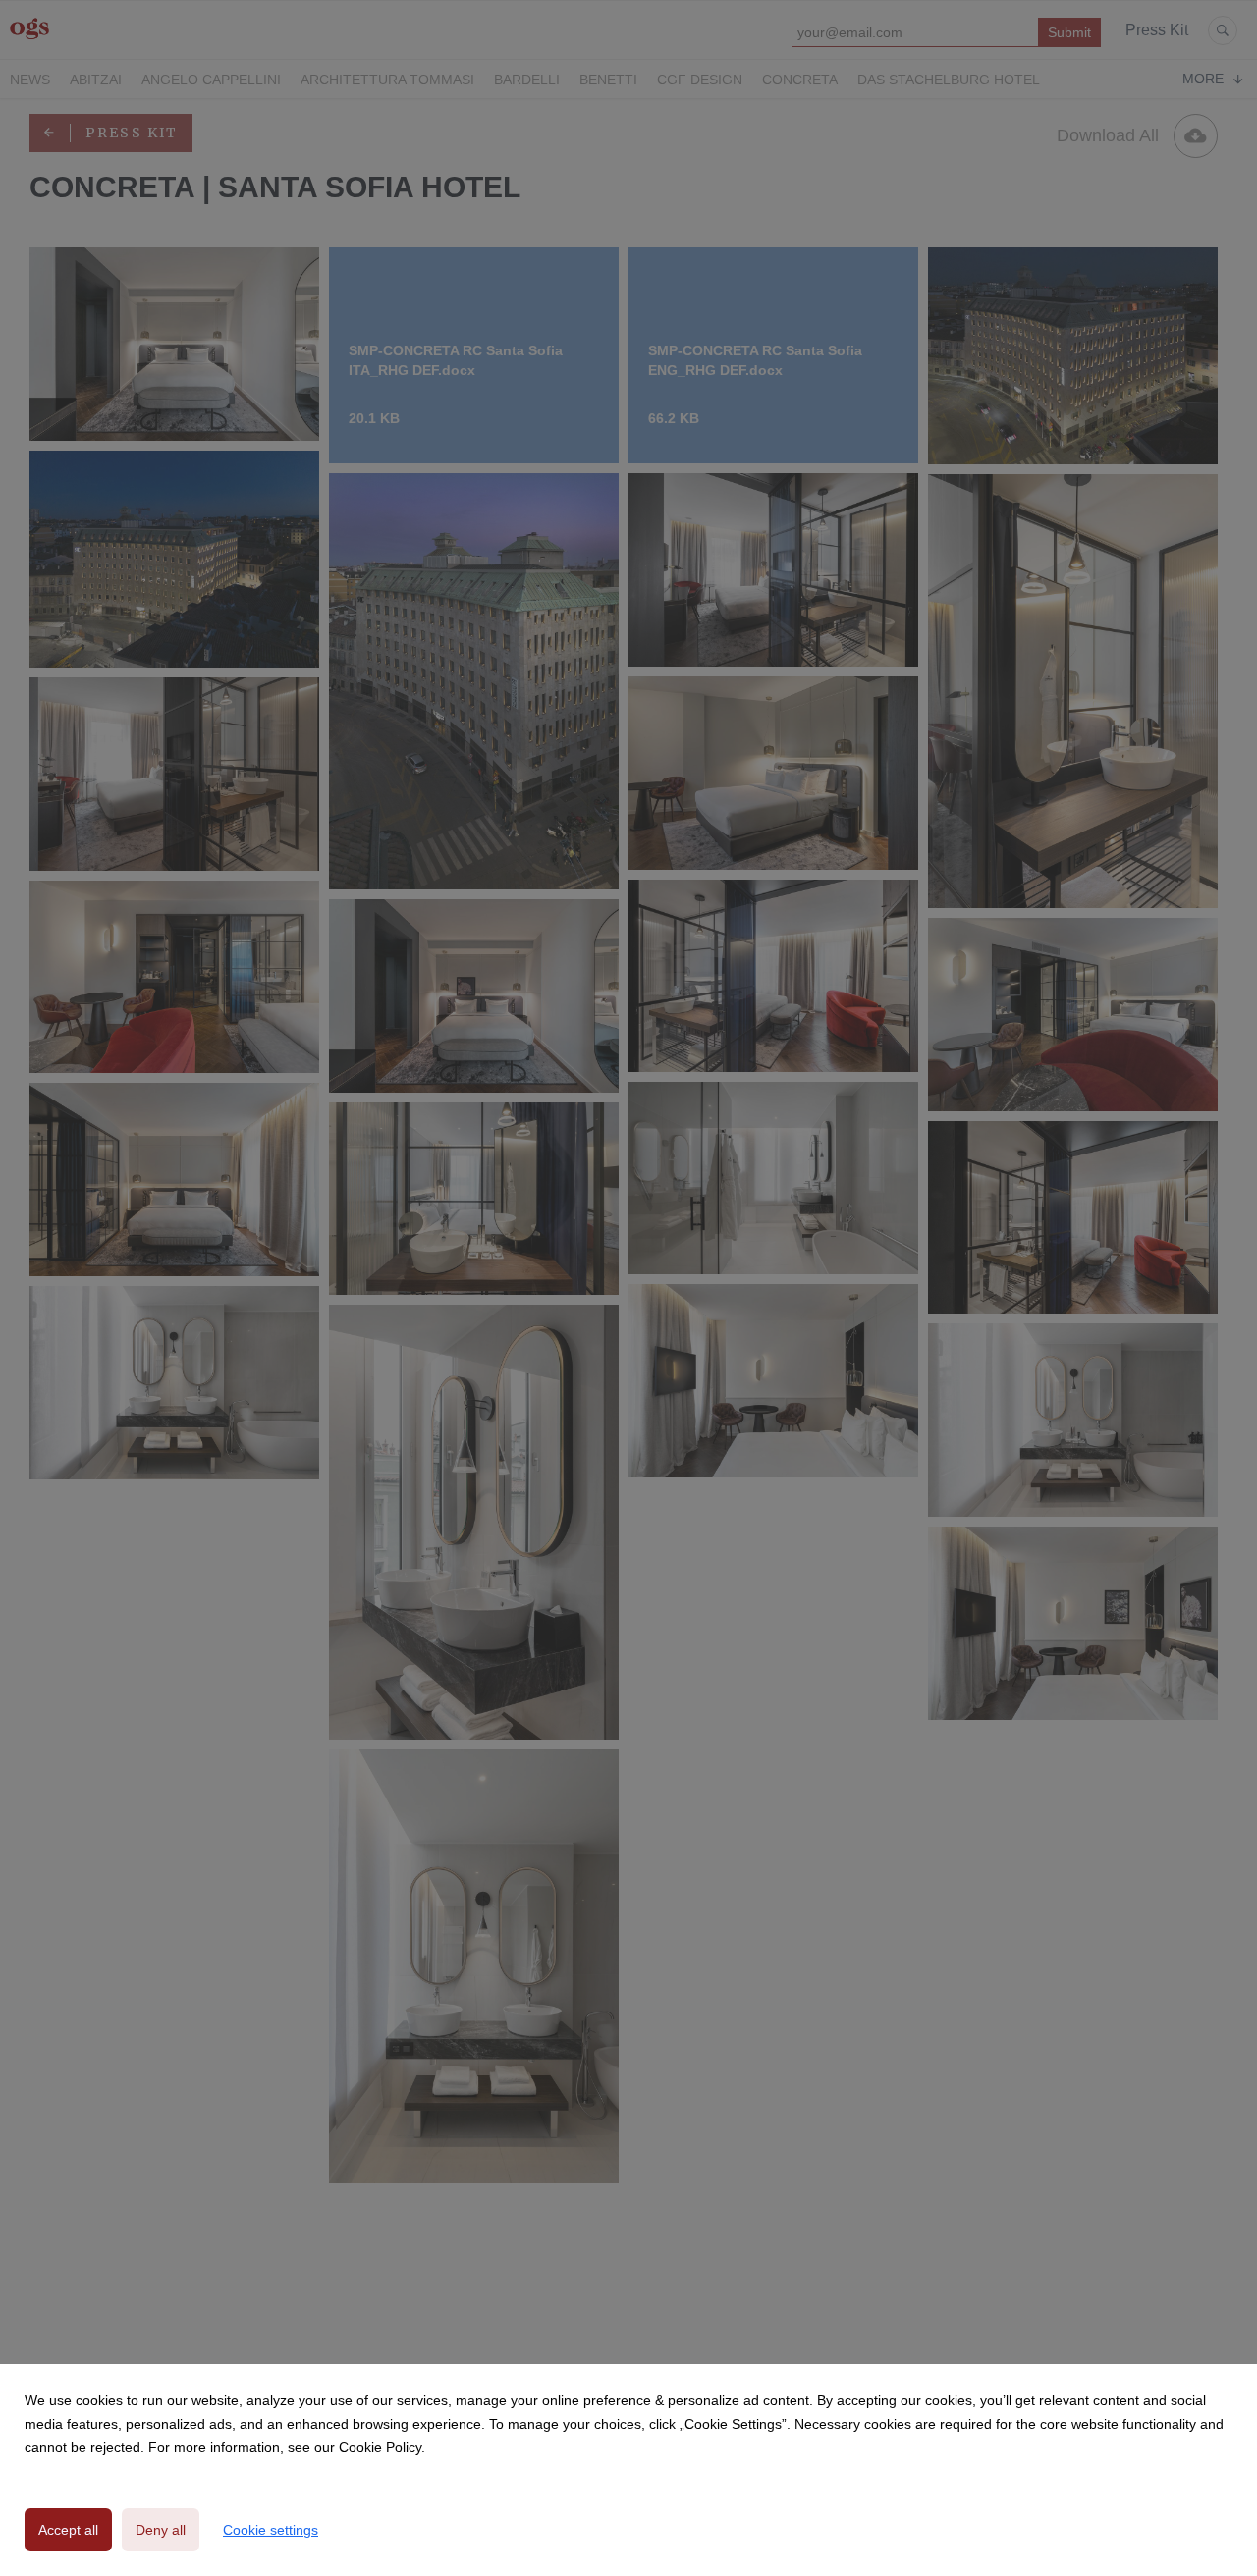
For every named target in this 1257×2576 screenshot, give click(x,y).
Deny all (161, 2530)
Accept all (68, 2530)
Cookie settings (271, 2530)
